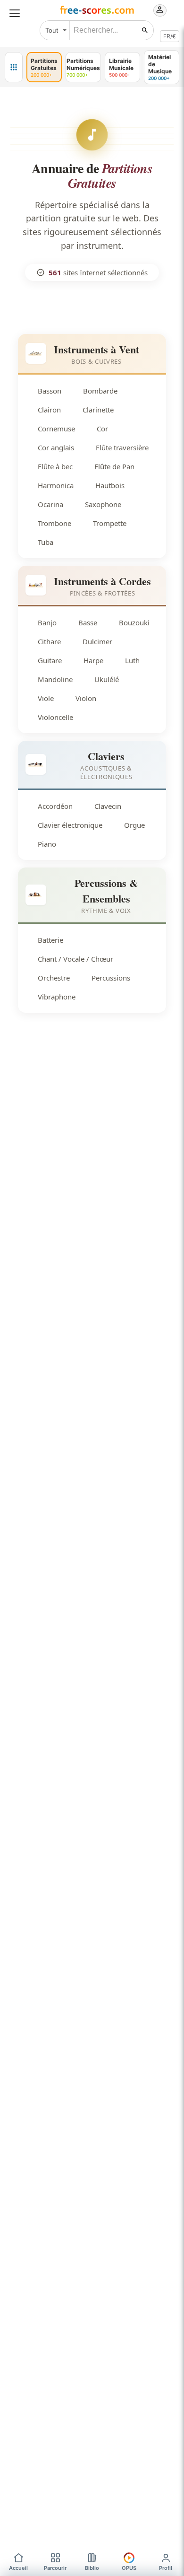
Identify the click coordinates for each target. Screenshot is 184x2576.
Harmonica (56, 485)
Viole (46, 698)
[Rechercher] (145, 30)
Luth (132, 660)
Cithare (49, 641)
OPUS (129, 2568)
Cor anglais (56, 447)
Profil (166, 2568)
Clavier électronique (70, 825)
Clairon (49, 410)
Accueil (18, 2568)
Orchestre (54, 978)
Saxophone (103, 504)
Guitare (50, 660)
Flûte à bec (55, 466)
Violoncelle (55, 717)
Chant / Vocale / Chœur (75, 959)
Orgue (134, 825)
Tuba (46, 542)
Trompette (110, 523)
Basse (88, 622)
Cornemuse (56, 429)
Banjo (47, 622)
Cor (102, 429)
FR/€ (170, 36)
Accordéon (55, 806)
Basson (50, 391)
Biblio (92, 2568)
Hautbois (110, 485)
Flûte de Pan (114, 466)
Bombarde (100, 391)
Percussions (111, 978)
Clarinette (98, 410)
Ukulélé (107, 679)
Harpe (93, 660)
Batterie (50, 940)
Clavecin (108, 806)
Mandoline (55, 679)
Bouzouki (134, 622)
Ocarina (50, 504)
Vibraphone (57, 997)
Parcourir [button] (55, 2568)
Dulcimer (97, 641)
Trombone (54, 523)
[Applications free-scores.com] (14, 67)
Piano (47, 844)
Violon (86, 698)
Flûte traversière (122, 447)
